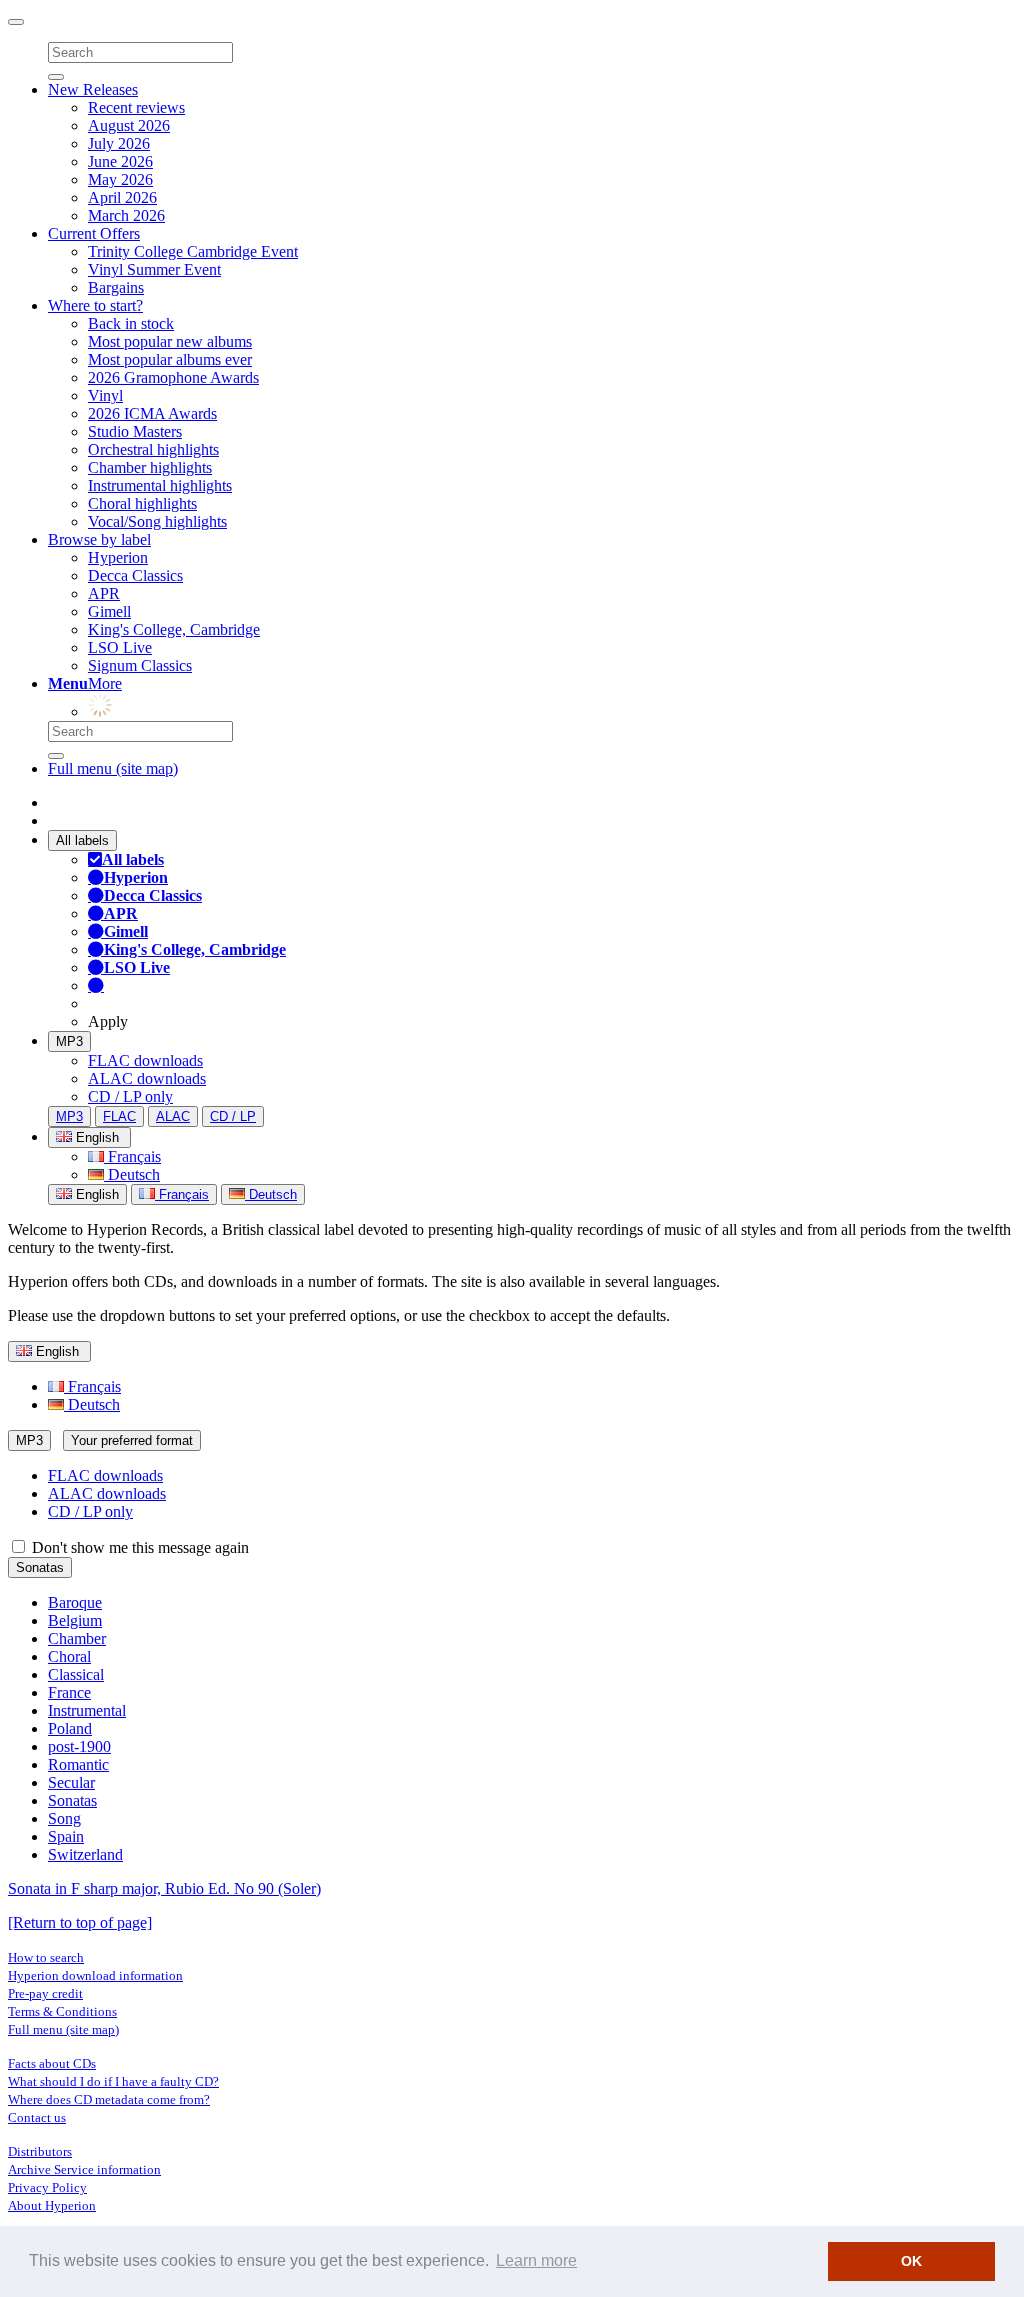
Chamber (77, 1638)
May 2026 (120, 179)
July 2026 (119, 143)
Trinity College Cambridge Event (193, 251)
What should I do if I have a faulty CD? (113, 2081)
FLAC (119, 1116)
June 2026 (120, 161)
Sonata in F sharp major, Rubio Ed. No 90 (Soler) (164, 1888)
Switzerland (85, 1854)
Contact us (37, 2117)
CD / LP (233, 1116)
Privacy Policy (47, 2187)
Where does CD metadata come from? (109, 2099)
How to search (46, 1957)
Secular (71, 1782)
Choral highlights (142, 503)
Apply (108, 1021)
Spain (66, 1836)
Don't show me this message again (138, 1547)
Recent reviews (136, 107)
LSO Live (120, 647)
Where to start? (95, 305)
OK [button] (911, 2261)
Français (132, 1156)
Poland (70, 1728)
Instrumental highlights (160, 485)
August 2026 (129, 125)
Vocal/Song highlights (157, 521)
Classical (76, 1674)
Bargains (116, 287)
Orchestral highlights (153, 449)
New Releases (93, 89)
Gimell (109, 611)
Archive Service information (84, 2169)
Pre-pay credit (45, 1993)
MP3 (69, 1041)
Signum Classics (140, 665)
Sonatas (40, 1567)
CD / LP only (130, 1096)
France (69, 1692)
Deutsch (132, 1174)
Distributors (40, 2151)
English (95, 1194)
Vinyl (105, 395)
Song (64, 1818)
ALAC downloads (147, 1078)
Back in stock (131, 323)
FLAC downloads (145, 1060)
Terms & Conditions (62, 2011)
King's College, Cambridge (174, 629)
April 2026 (122, 197)
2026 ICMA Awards (152, 413)
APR (104, 593)
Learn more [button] (536, 2260)
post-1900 (79, 1746)
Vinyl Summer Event (154, 269)
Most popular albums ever (170, 359)
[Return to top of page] (80, 1922)
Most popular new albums (170, 341)
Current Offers (94, 233)
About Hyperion (52, 2205)
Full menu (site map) (113, 768)
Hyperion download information (95, 1975)
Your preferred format (132, 1440)
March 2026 (126, 215)
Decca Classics (135, 575)
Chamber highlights (150, 467)
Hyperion (118, 557)
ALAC (173, 1116)
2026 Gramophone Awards (173, 377)
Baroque (75, 1602)
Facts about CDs (52, 2063)
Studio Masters (135, 431)
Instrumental (87, 1710)
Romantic (78, 1764)
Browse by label (99, 539)
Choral (69, 1656)
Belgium (75, 1620)
